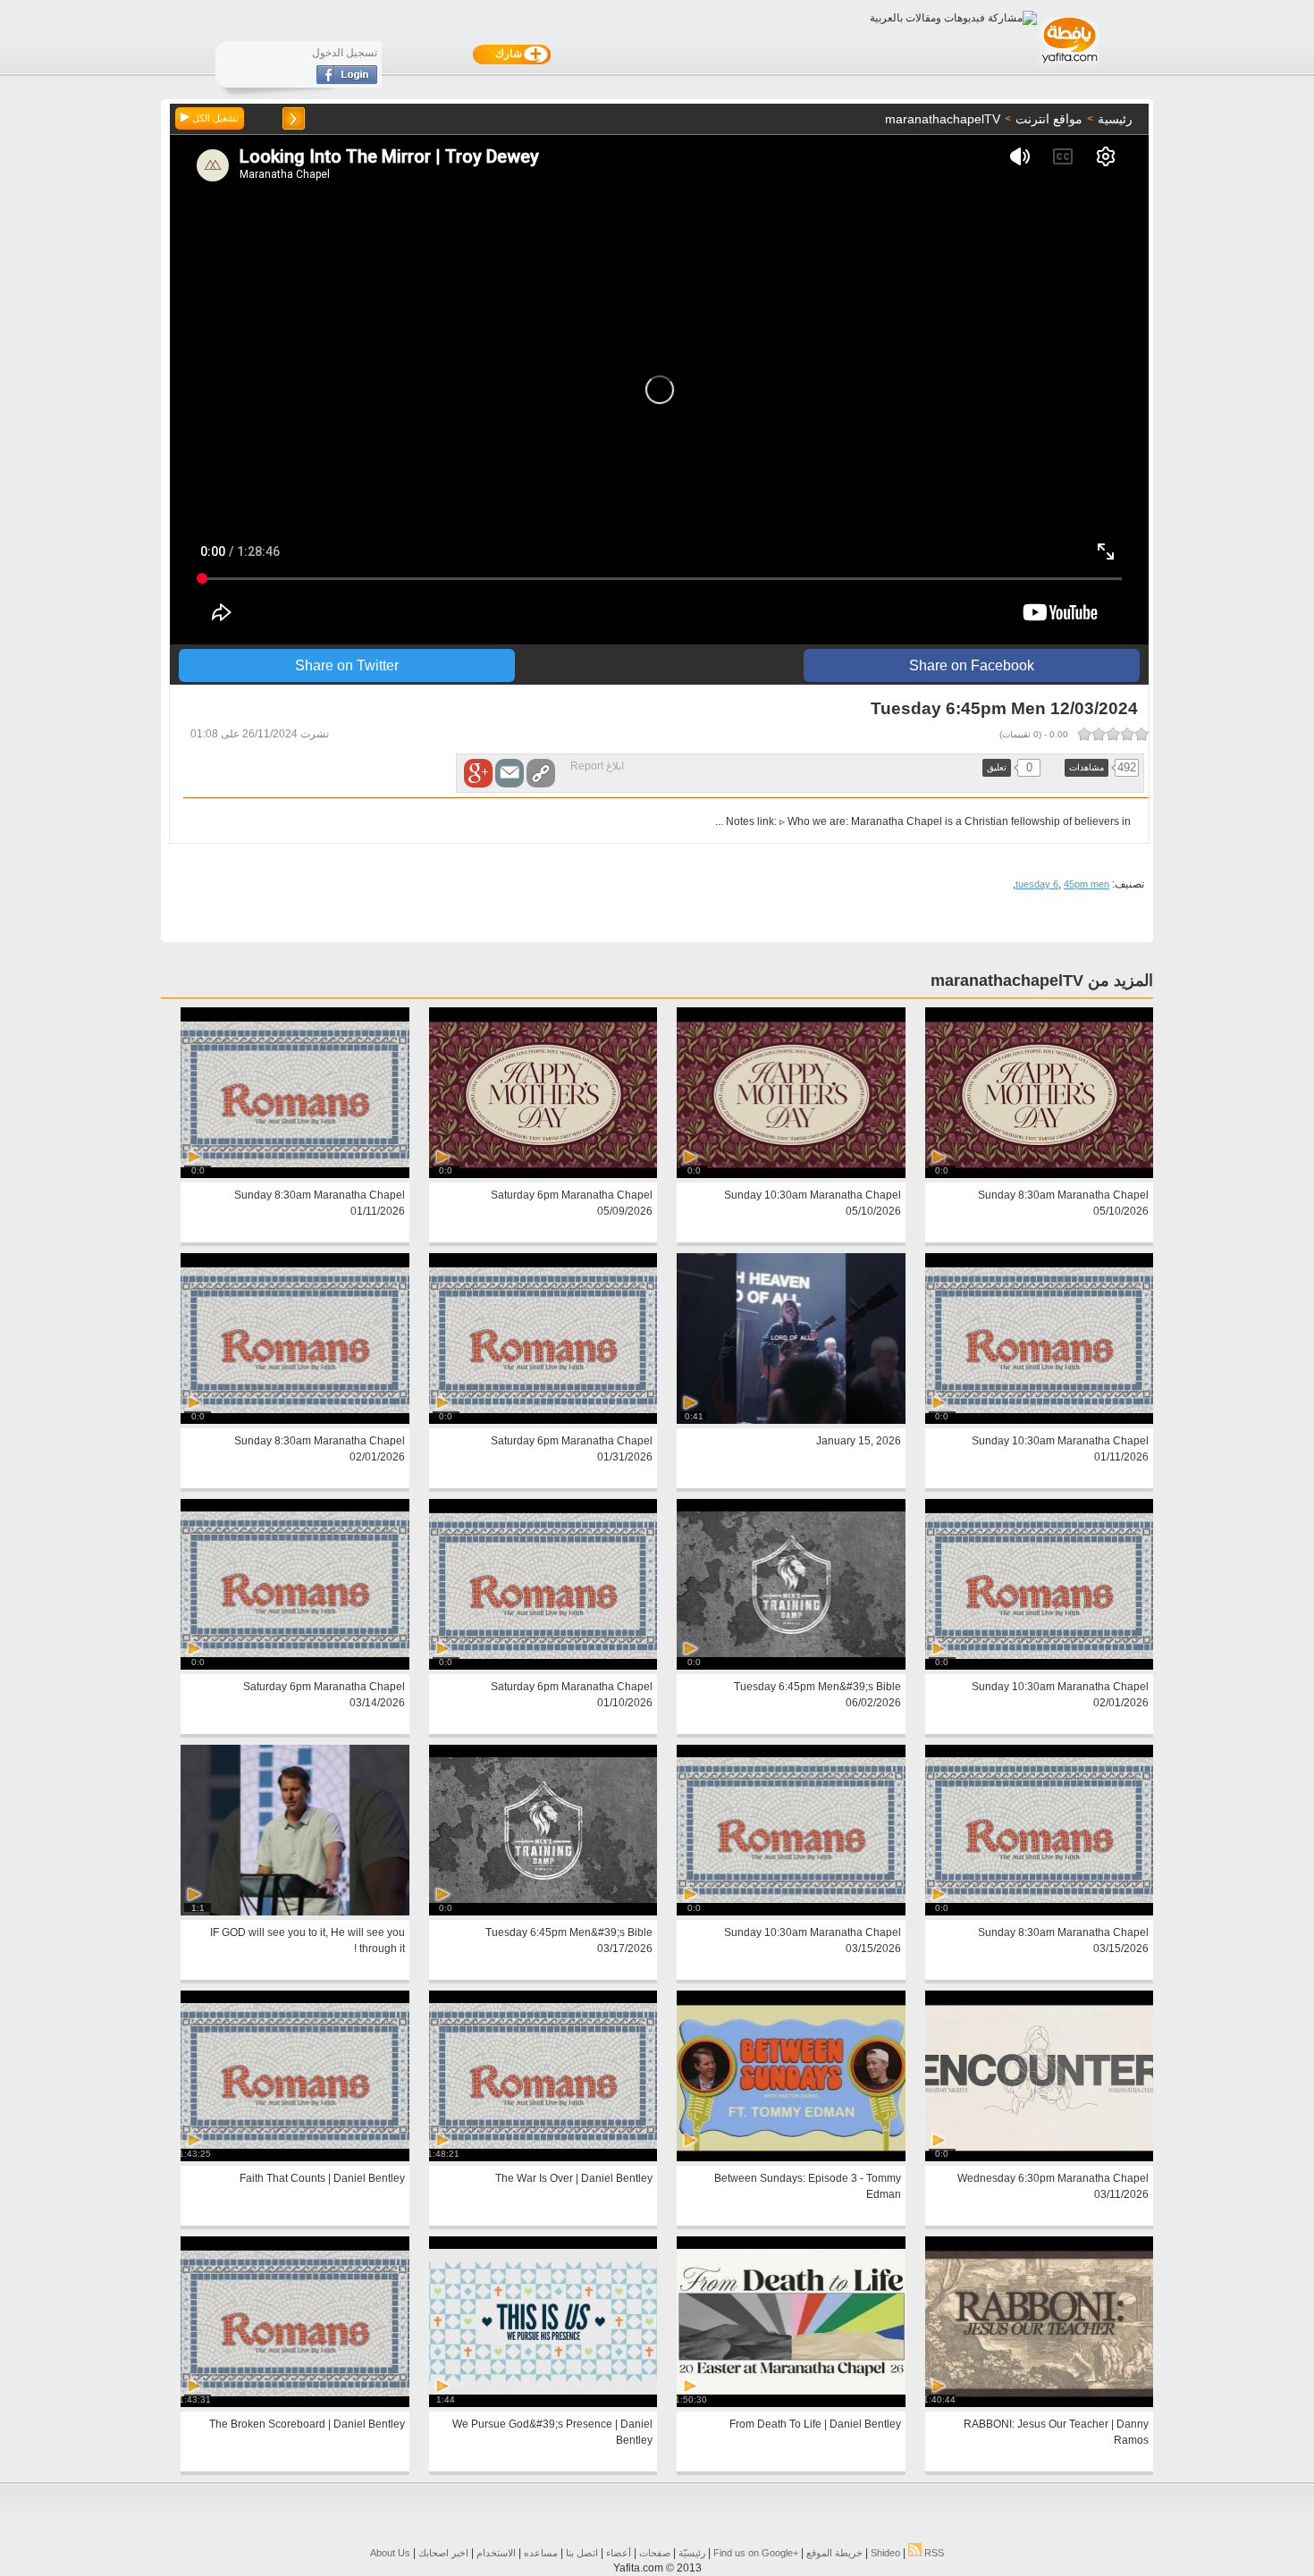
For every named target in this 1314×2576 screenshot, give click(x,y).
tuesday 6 (1037, 884)
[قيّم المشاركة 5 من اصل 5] (1084, 734)
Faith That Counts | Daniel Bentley (322, 2178)
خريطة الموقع (834, 2553)
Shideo (885, 2553)
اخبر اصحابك (443, 2553)
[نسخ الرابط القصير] (541, 773)
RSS (933, 2553)
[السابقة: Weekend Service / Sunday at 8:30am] (294, 118)
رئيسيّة (692, 2553)
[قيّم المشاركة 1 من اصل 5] (1141, 734)
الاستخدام (496, 2553)
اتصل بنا (582, 2553)
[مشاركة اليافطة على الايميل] (510, 773)
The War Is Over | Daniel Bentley (574, 2178)
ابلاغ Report (597, 766)
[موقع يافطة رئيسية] (1069, 65)
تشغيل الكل (214, 118)
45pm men (1087, 884)
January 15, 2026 (859, 1441)
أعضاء (619, 2553)
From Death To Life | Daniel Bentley (815, 2424)
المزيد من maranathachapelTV (1042, 981)
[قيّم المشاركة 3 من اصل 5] (1113, 734)
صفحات (655, 2553)
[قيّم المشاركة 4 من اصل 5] (1099, 734)
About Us (390, 2553)
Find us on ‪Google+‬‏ (756, 2553)
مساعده (541, 2553)
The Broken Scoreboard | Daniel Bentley (307, 2424)
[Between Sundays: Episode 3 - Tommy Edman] (791, 2158)
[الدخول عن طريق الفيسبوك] (347, 80)
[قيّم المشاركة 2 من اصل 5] (1127, 734)
